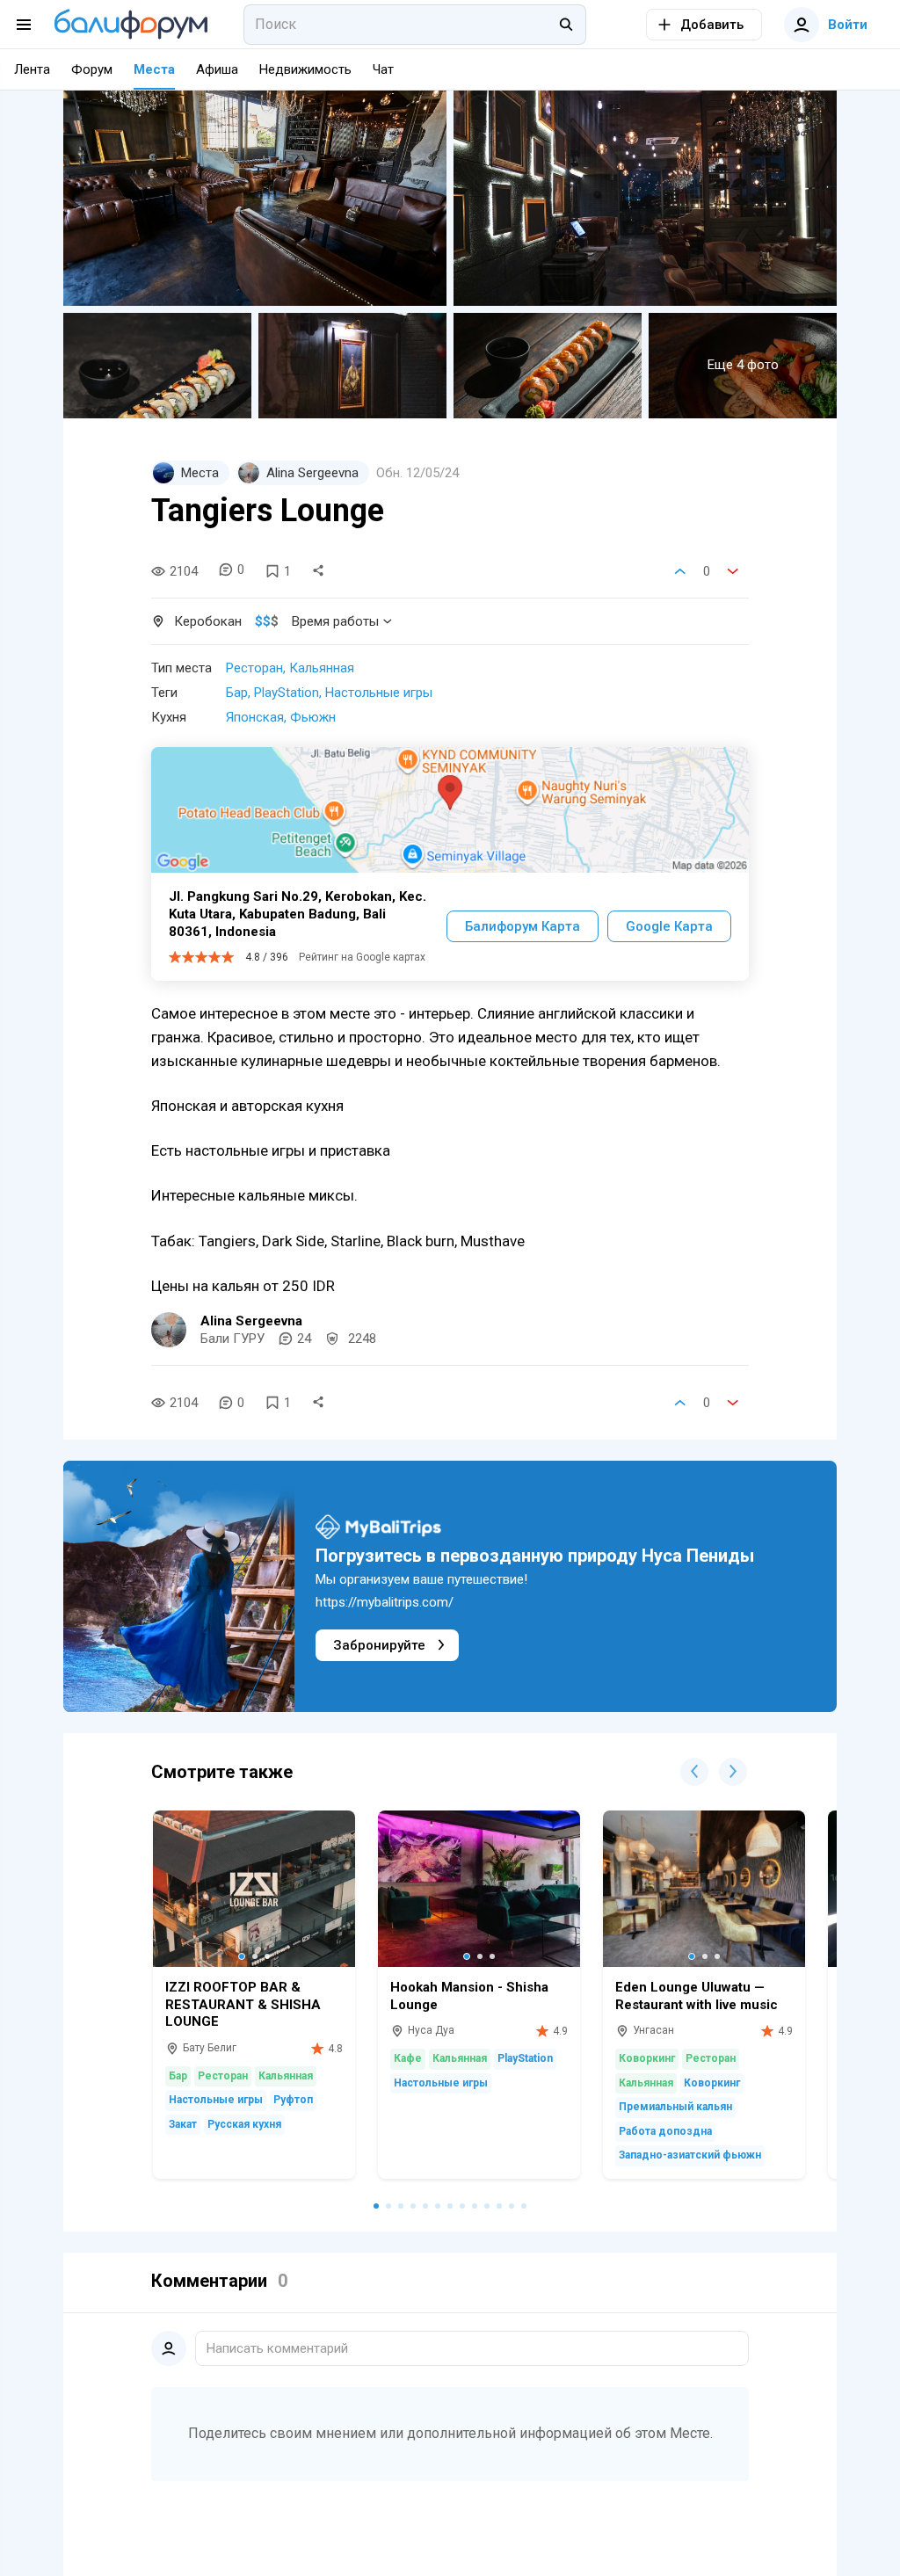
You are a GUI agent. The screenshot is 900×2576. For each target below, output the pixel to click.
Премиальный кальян (675, 2107)
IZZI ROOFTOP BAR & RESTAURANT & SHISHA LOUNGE (243, 2004)
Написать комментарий (277, 2348)
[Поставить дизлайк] (733, 571)
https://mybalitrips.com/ (385, 1602)
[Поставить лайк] (680, 571)
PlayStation (287, 693)
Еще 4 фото (743, 365)
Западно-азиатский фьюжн (690, 2155)
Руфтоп (293, 2100)
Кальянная (322, 668)
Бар (237, 693)
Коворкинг (647, 2058)
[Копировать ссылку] (318, 571)
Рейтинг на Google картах (362, 957)
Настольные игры (379, 693)
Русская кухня (244, 2124)
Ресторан (254, 668)
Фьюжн (313, 717)
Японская (255, 717)
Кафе (408, 2058)
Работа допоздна (665, 2131)
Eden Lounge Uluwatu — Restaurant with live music (697, 1996)
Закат (183, 2124)
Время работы (335, 621)
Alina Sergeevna (251, 1321)
